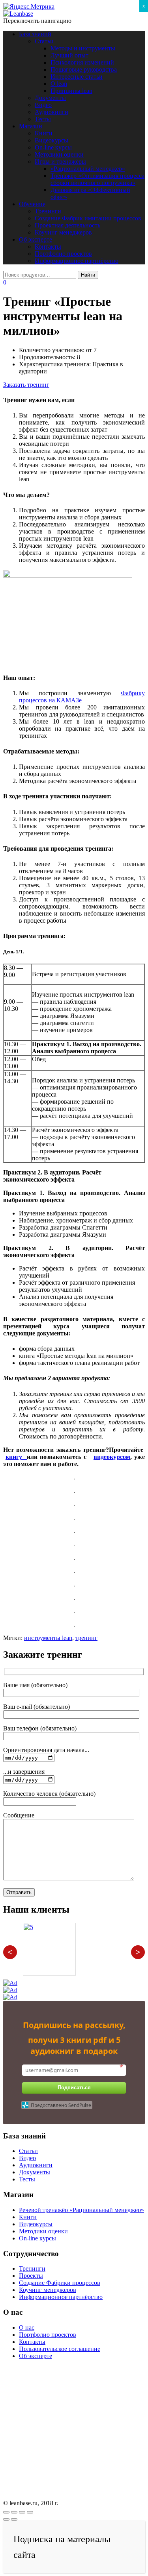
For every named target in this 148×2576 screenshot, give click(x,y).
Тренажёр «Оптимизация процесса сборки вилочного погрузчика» (97, 179)
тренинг (86, 1638)
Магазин (31, 126)
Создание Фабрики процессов (60, 2283)
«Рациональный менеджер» (88, 169)
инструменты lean (48, 1638)
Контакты (48, 247)
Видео (43, 105)
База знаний (35, 34)
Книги (44, 133)
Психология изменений (82, 62)
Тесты (43, 119)
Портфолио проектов (63, 254)
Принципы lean (71, 91)
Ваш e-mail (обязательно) (37, 1707)
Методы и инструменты (83, 48)
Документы (50, 98)
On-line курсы (53, 147)
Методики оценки (59, 154)
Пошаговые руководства (84, 69)
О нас (27, 2328)
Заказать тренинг (26, 385)
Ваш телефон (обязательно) (40, 1728)
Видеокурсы (52, 140)
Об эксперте (36, 239)
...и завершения (24, 1772)
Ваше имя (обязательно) (35, 1685)
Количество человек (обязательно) (49, 1794)
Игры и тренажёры (60, 162)
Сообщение (19, 1815)
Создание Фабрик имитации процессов (88, 218)
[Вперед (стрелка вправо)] (14, 2519)
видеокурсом (112, 1457)
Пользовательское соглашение (60, 2349)
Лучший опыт (69, 55)
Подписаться (74, 2088)
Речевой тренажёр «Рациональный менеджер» (81, 2210)
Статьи (44, 41)
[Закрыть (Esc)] (6, 2512)
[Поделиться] (14, 2512)
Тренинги (48, 211)
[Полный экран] (22, 2512)
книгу (16, 1457)
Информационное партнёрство (77, 261)
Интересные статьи (77, 77)
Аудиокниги (52, 112)
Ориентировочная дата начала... (46, 1750)
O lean (59, 84)
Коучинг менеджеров (63, 232)
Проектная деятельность (67, 225)
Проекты (31, 2276)
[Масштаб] (30, 2512)
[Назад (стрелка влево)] (6, 2519)
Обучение (32, 204)
